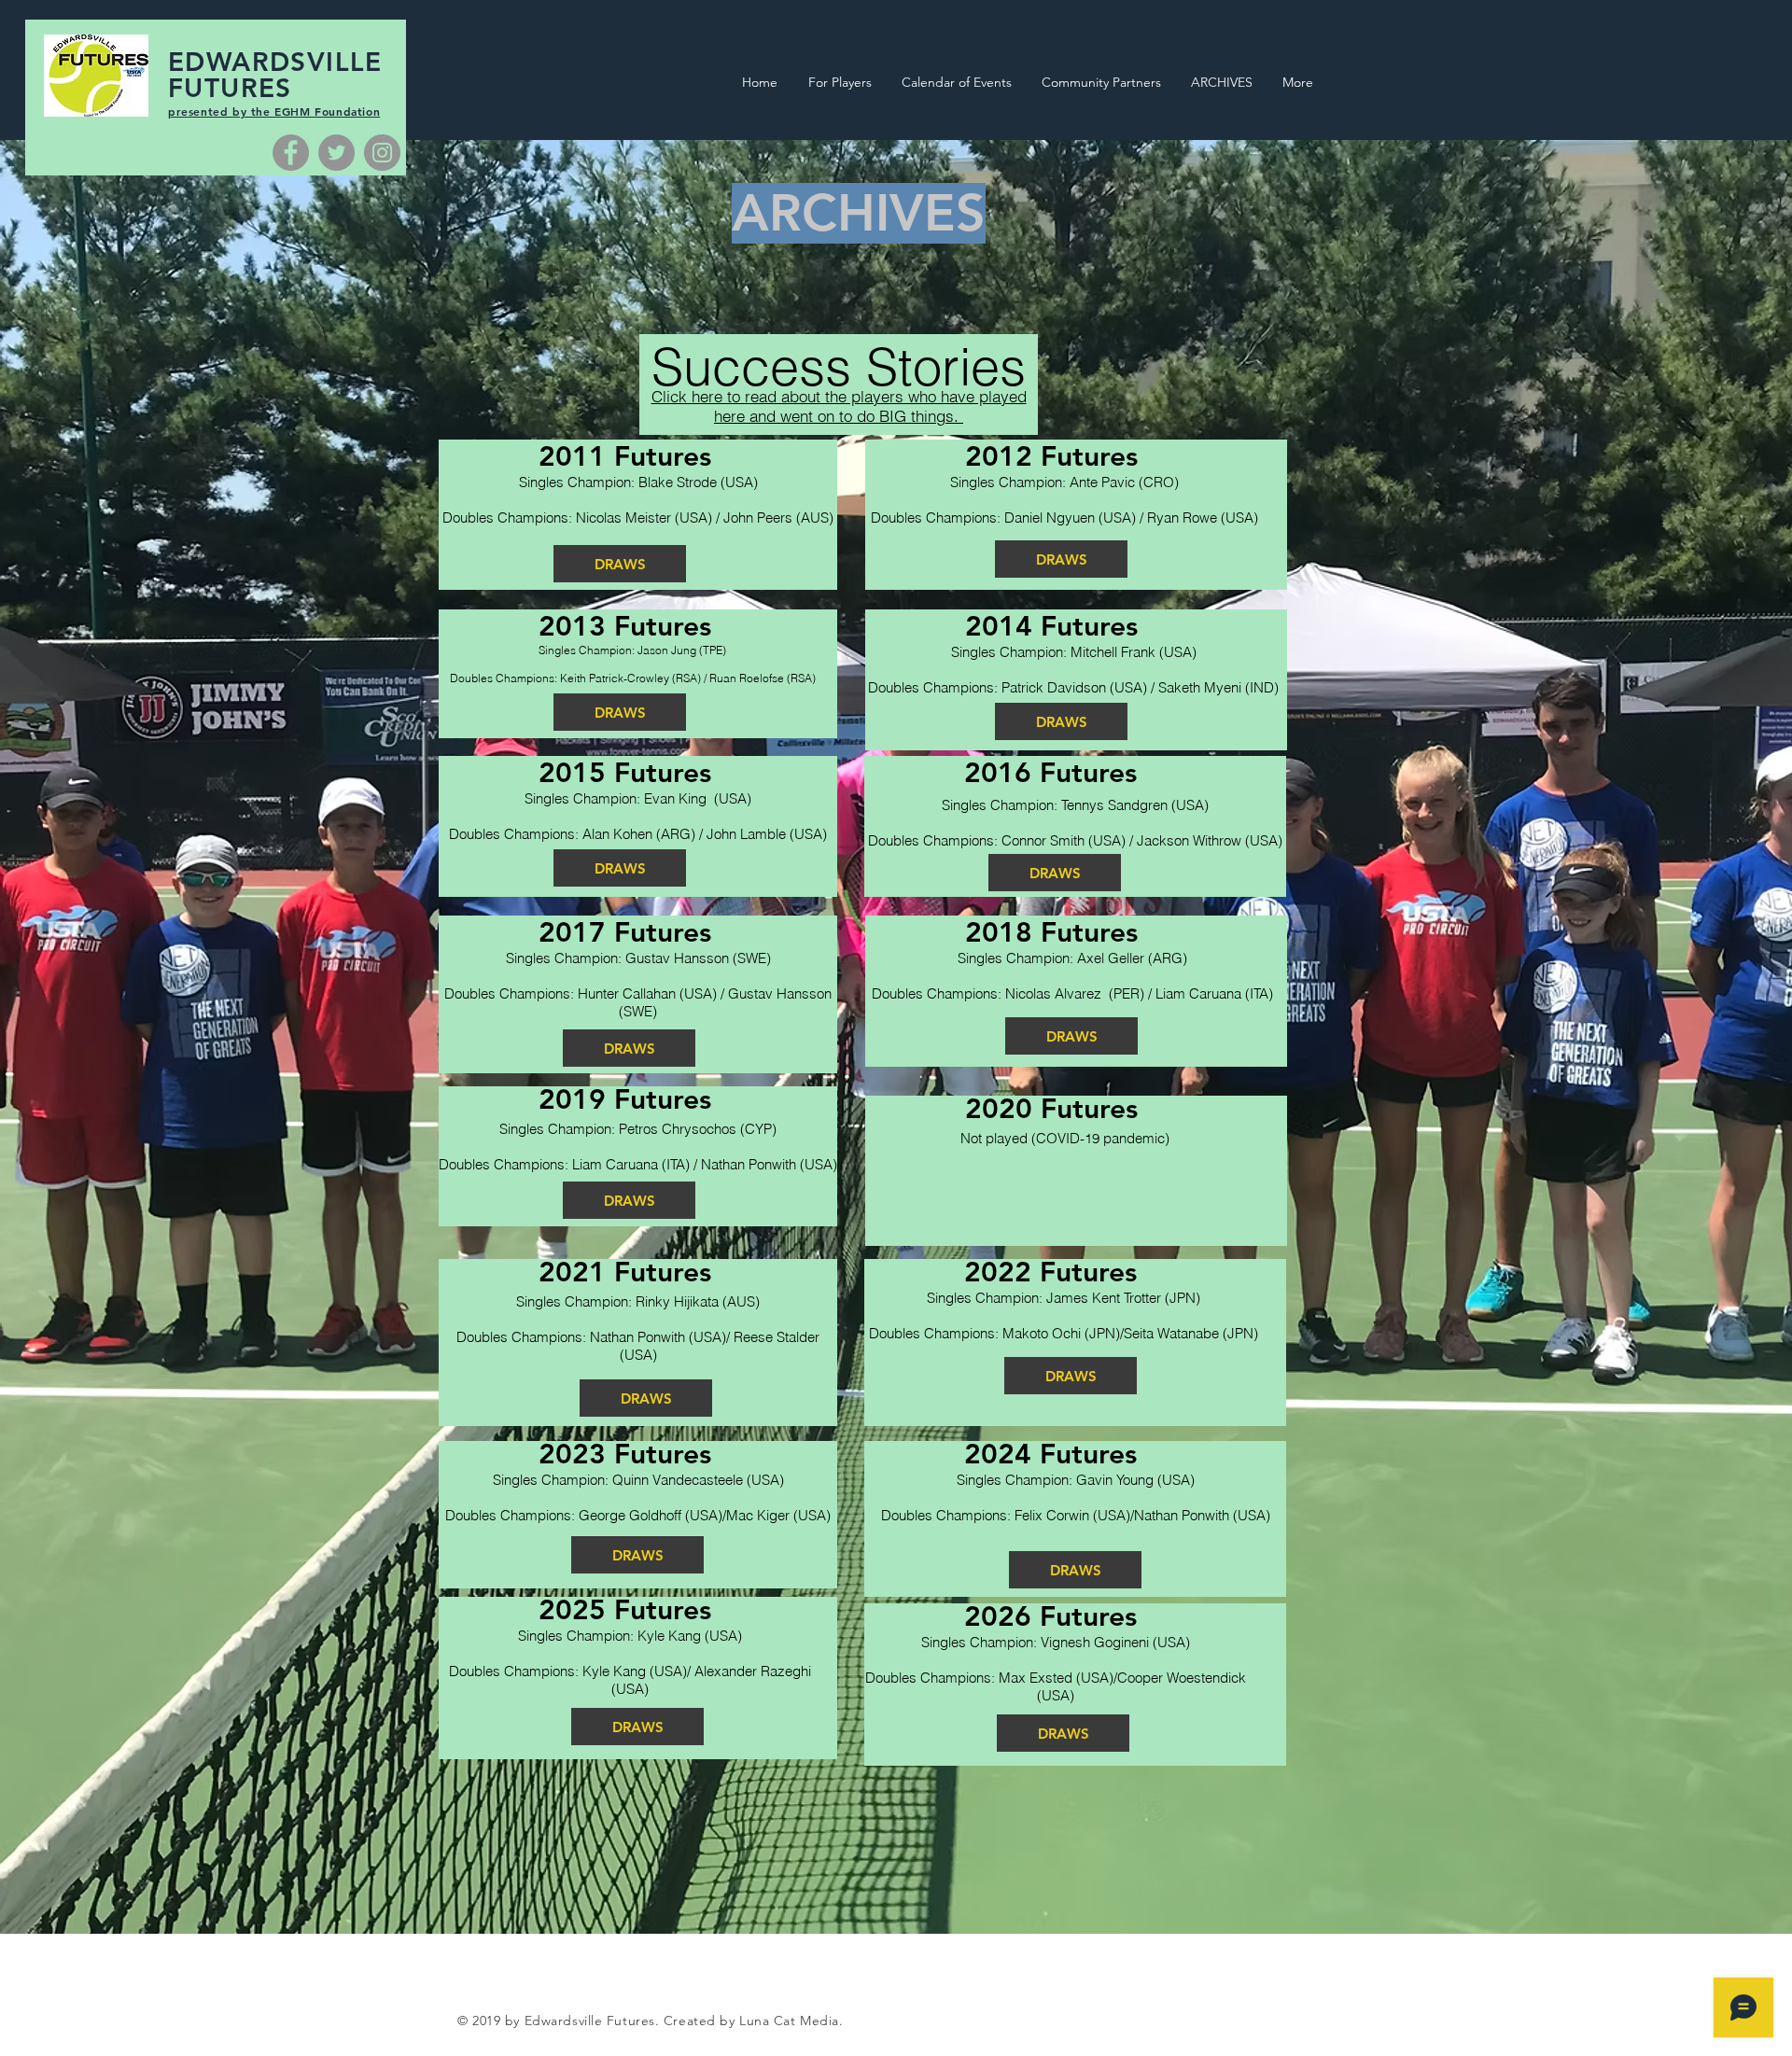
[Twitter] (336, 153)
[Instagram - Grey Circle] (382, 153)
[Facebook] (291, 153)
